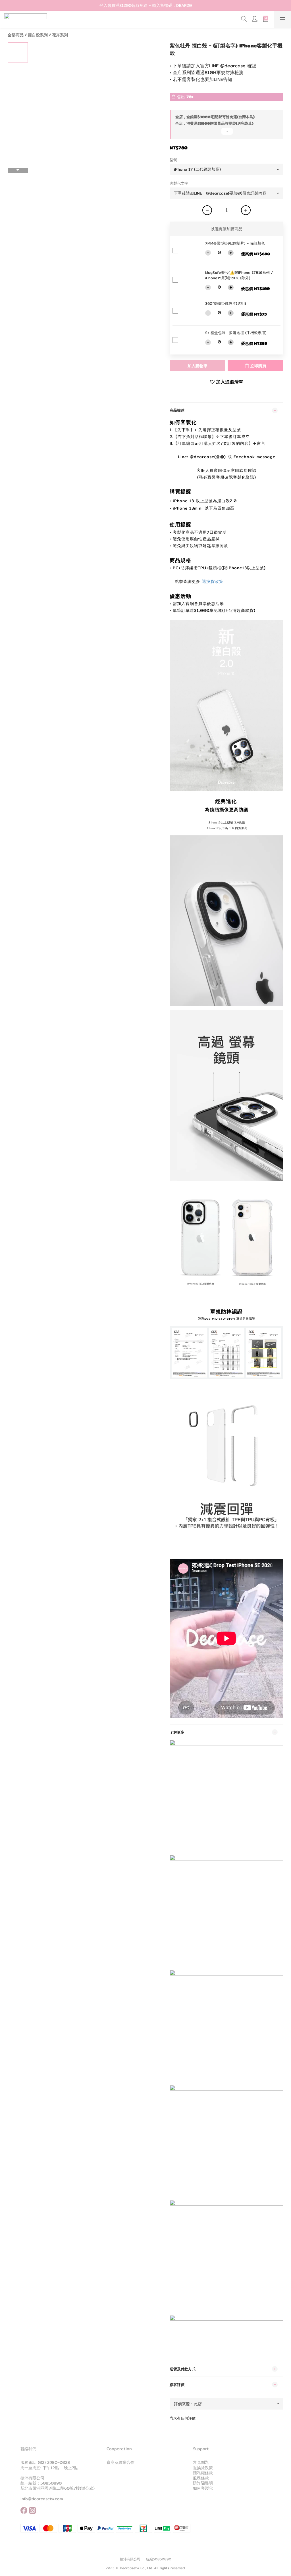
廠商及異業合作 (120, 2462)
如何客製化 (203, 2488)
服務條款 (201, 2478)
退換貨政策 (213, 581)
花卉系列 (60, 35)
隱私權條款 (203, 2473)
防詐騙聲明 (203, 2483)
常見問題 (201, 2462)
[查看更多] (226, 134)
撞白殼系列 (38, 35)
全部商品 (16, 35)
